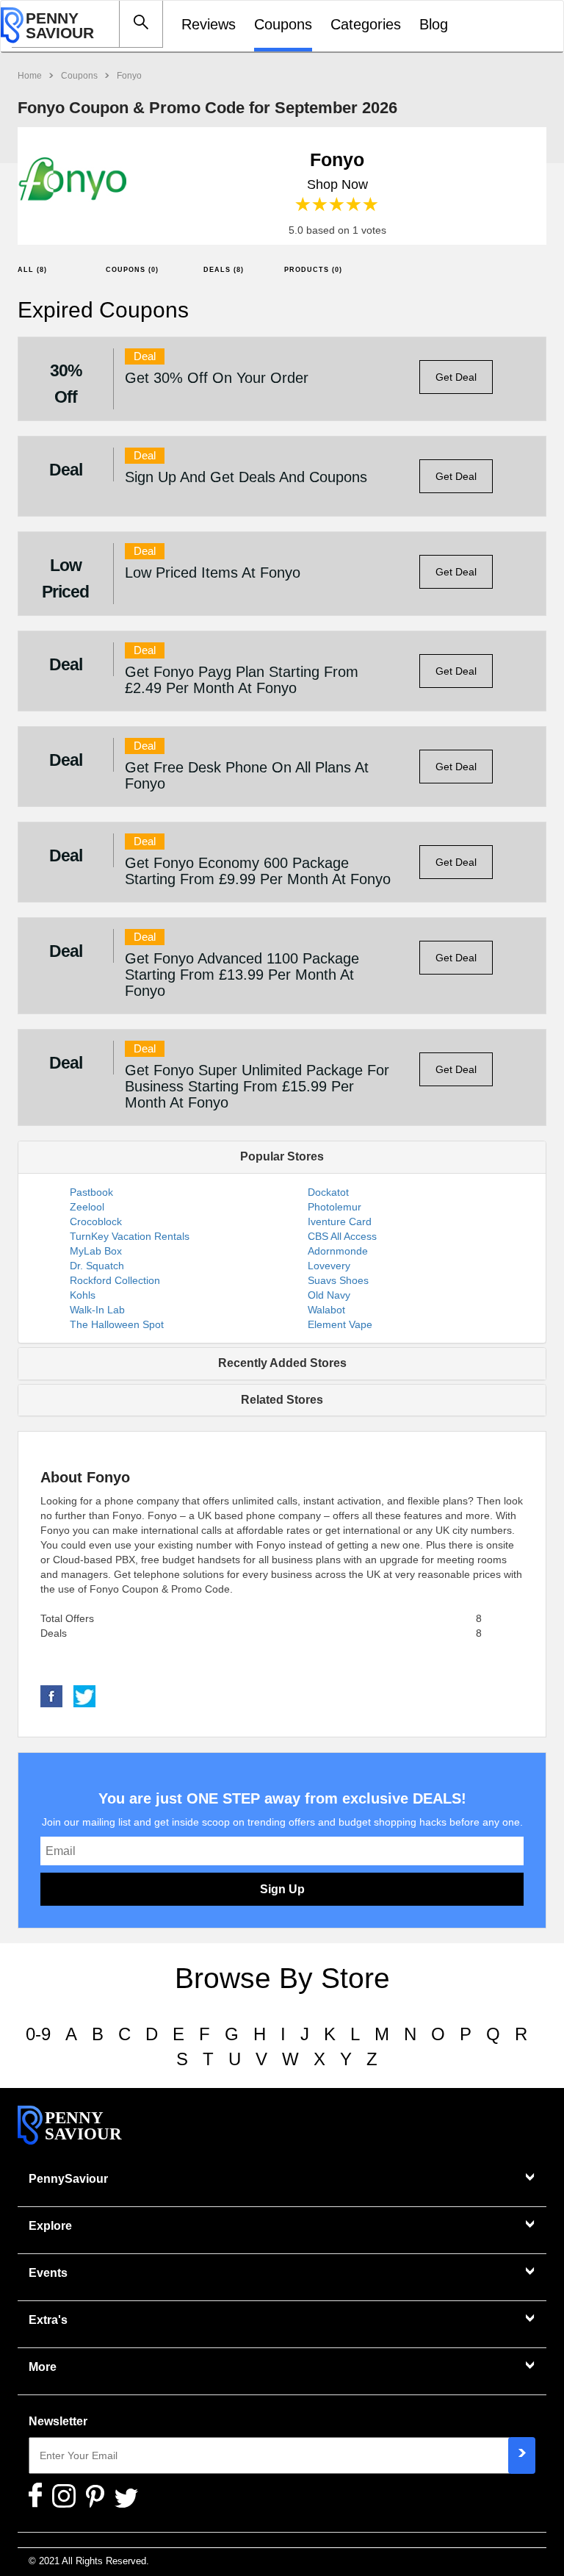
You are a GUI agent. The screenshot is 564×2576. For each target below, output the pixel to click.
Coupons (283, 24)
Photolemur (335, 1207)
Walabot (326, 1310)
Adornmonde (338, 1251)
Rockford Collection (115, 1280)
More (43, 2367)
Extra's (48, 2320)
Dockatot (328, 1192)
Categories (366, 24)
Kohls (83, 1295)
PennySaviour (68, 2179)
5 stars (371, 205)
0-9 (38, 2034)
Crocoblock (96, 1221)
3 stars (337, 205)
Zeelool (87, 1207)
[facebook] (51, 1696)
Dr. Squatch (97, 1266)
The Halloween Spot (117, 1324)
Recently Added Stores (282, 1363)
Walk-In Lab (97, 1310)
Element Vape (340, 1324)
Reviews (209, 24)
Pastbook (91, 1192)
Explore (50, 2226)
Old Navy (329, 1295)
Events (48, 2273)
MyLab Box (96, 1251)
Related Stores (282, 1400)
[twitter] (84, 1696)
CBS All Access (342, 1236)
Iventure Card (340, 1221)
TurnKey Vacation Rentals (130, 1236)
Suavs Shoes (338, 1280)
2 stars (321, 205)
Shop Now (337, 184)
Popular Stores (282, 1156)
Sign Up (282, 1889)
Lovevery (329, 1266)
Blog (434, 24)
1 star (304, 205)
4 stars (354, 205)
